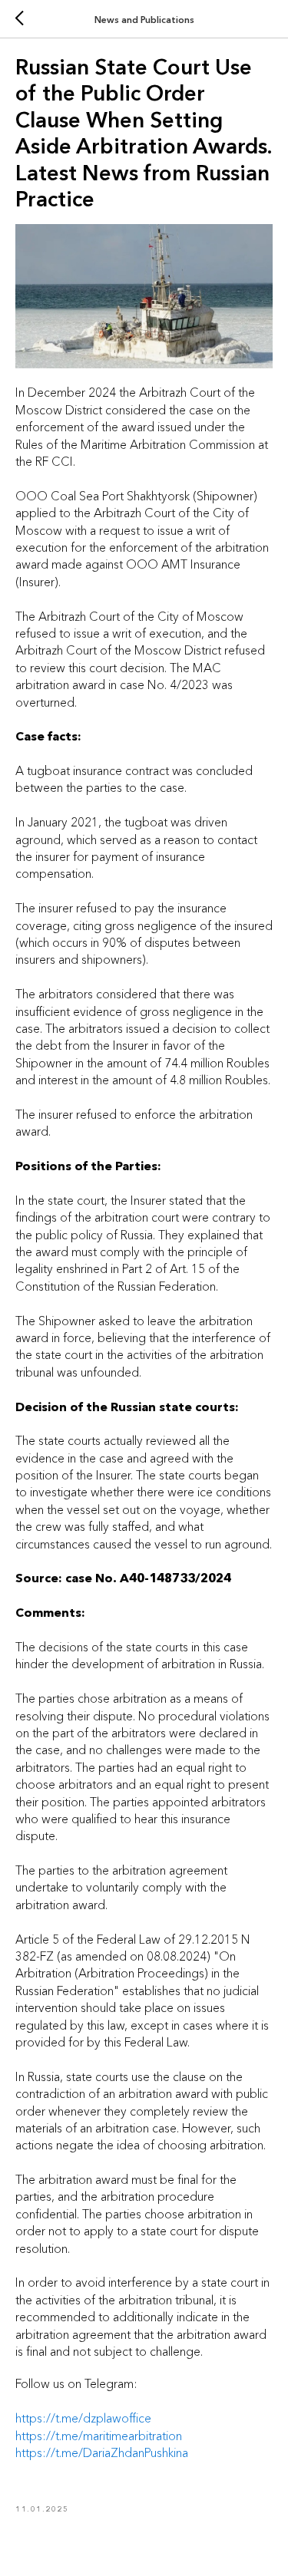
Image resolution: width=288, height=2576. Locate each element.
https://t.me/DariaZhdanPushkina (102, 2452)
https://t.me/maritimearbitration (99, 2436)
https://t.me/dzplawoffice (83, 2418)
